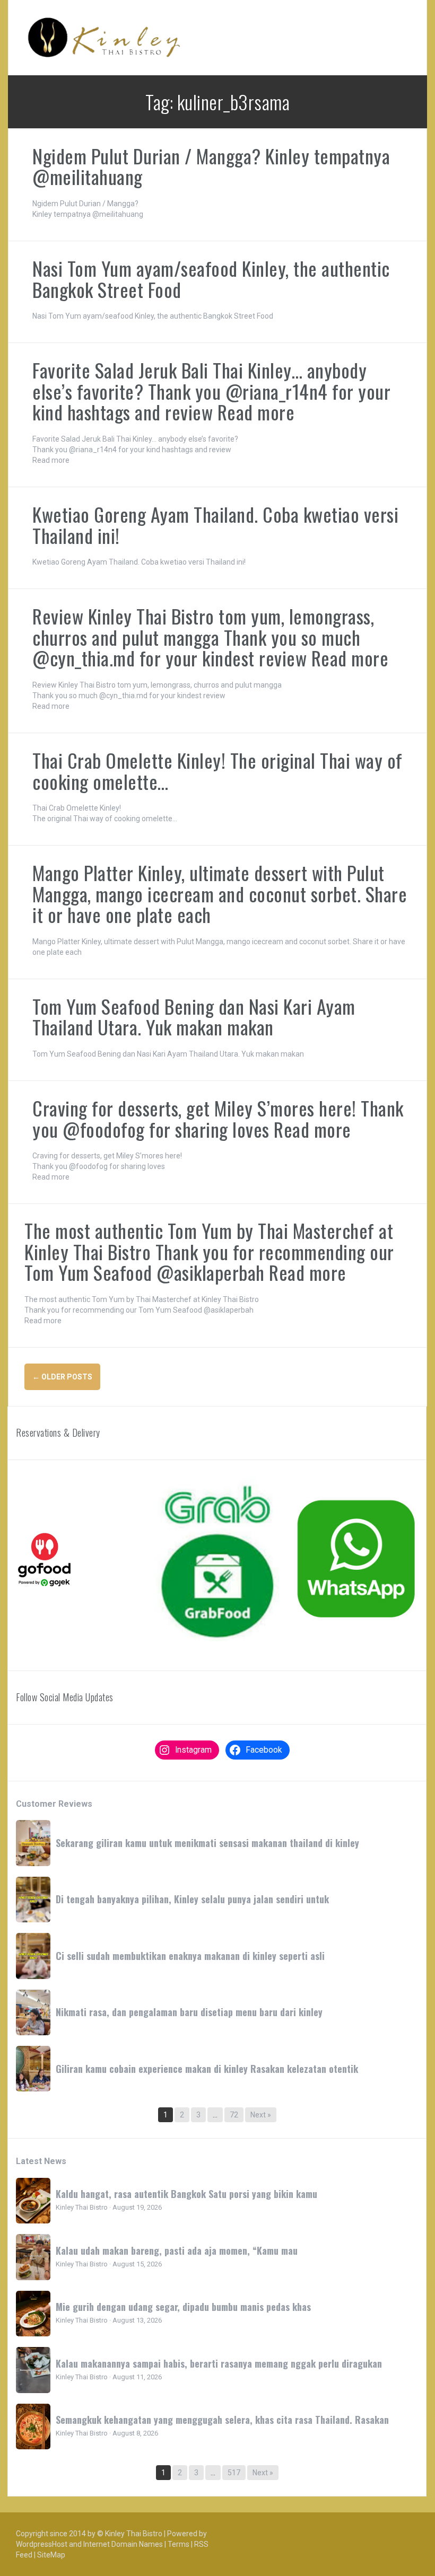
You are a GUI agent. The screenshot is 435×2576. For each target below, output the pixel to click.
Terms (179, 2544)
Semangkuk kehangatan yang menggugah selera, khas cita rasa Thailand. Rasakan (222, 2420)
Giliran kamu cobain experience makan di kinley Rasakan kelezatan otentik (207, 2069)
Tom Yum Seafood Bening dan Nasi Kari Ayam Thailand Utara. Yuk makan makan (194, 1017)
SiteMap (51, 2555)
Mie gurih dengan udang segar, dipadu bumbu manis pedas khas (183, 2307)
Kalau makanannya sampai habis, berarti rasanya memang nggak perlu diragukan (219, 2363)
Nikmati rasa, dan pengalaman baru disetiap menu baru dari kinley (189, 2012)
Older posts (62, 1377)
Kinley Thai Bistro (134, 2534)
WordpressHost (42, 2544)
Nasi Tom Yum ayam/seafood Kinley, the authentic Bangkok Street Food (211, 279)
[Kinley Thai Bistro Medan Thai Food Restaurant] (104, 37)
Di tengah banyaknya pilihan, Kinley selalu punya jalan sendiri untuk (192, 1899)
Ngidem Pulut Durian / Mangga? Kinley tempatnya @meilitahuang (211, 166)
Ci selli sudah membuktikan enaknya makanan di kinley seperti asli (190, 1956)
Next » (261, 2115)
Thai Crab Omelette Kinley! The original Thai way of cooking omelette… (217, 771)
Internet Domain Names (123, 2544)
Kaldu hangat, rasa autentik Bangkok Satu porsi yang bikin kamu (186, 2194)
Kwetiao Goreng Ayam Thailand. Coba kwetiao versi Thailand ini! (215, 525)
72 (234, 2115)
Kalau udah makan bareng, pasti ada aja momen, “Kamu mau (177, 2250)
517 (234, 2473)
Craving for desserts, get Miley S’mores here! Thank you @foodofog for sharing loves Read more (218, 1118)
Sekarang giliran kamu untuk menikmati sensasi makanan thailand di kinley (207, 1843)
